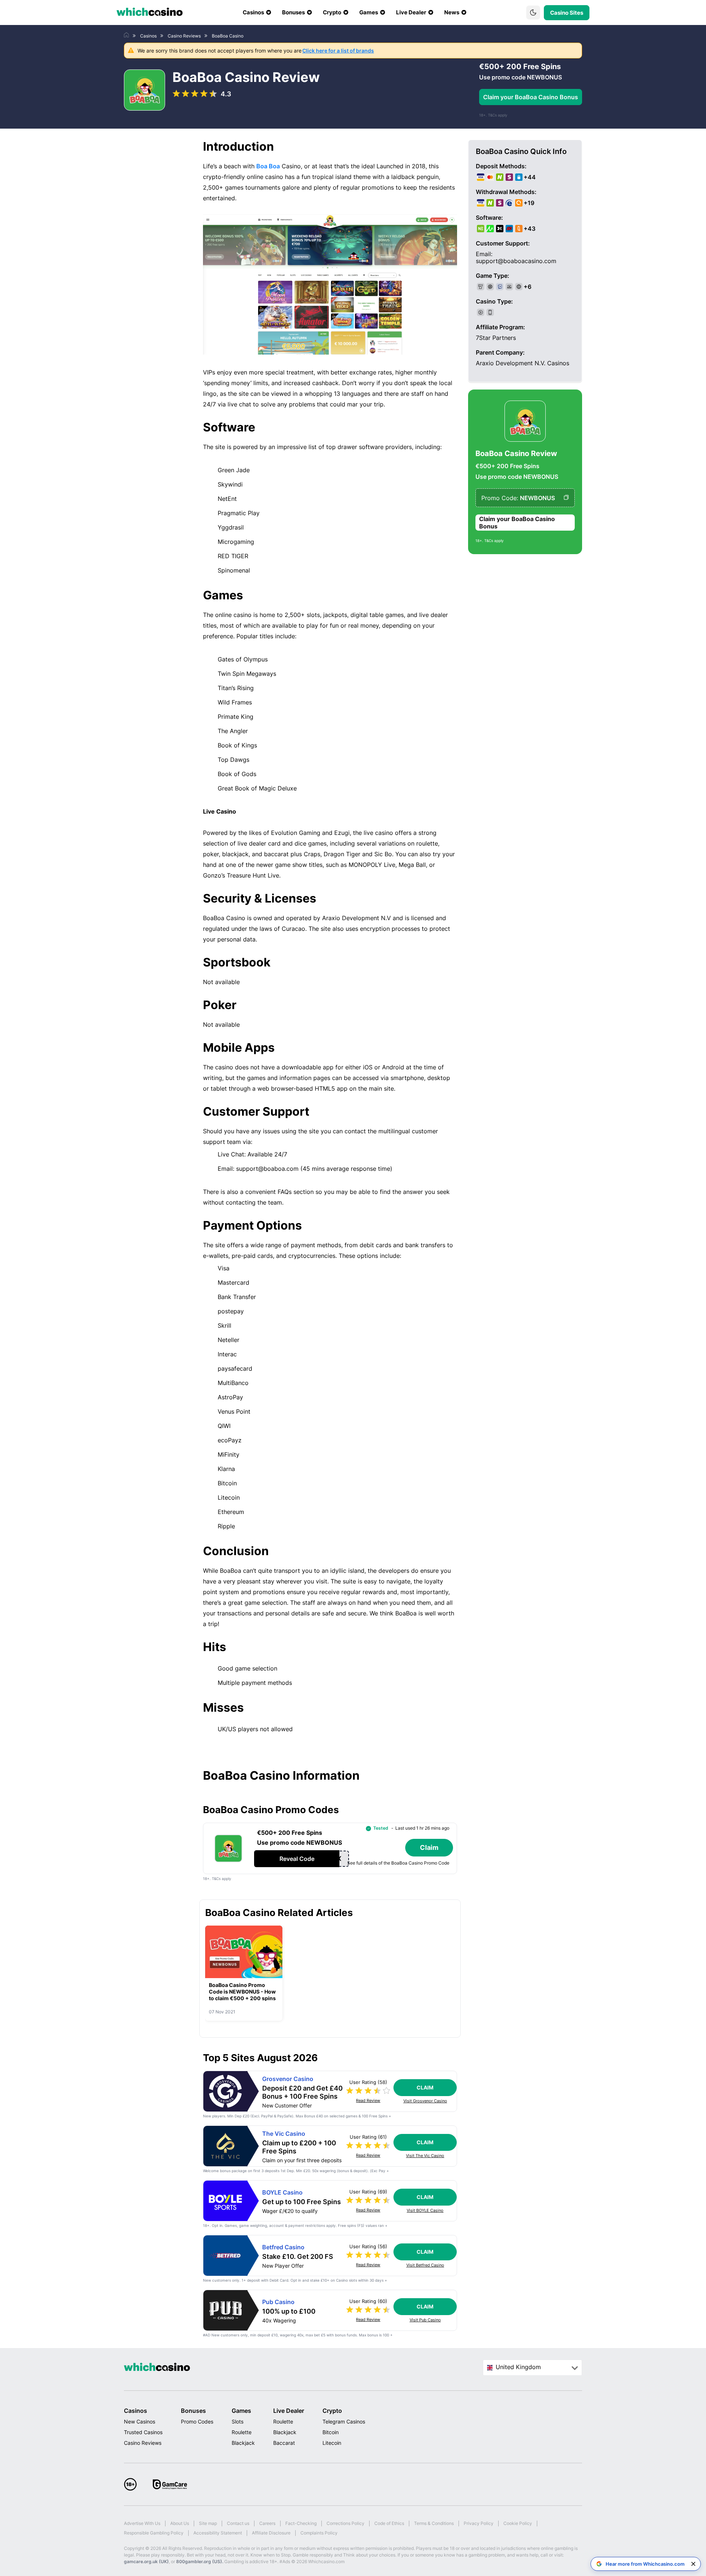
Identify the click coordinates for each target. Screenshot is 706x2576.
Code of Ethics (389, 2523)
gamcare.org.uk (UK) (146, 2561)
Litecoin (332, 2443)
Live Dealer (289, 2411)
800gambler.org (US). (200, 2561)
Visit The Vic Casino (425, 2156)
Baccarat (284, 2443)
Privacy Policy (479, 2523)
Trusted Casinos (143, 2432)
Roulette (242, 2432)
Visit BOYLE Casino (425, 2211)
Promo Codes (197, 2421)
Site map (208, 2523)
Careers (267, 2523)
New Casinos (140, 2421)
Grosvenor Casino (288, 2079)
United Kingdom (518, 2367)
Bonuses (193, 2411)
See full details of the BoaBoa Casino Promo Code (398, 1863)
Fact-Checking (301, 2523)
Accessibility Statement (218, 2533)
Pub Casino (278, 2302)
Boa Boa (268, 166)
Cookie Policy (518, 2523)
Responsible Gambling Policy (154, 2533)
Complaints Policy (319, 2533)
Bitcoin (331, 2432)
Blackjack (243, 2443)
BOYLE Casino (282, 2193)
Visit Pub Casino (425, 2320)
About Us (180, 2523)
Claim (425, 2087)
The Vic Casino (284, 2134)
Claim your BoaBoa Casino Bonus (531, 97)
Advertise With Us (142, 2523)
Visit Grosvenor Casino (425, 2101)
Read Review (368, 2101)
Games (241, 2411)
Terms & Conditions (434, 2523)
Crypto (332, 2411)
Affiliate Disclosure (271, 2533)
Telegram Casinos (344, 2421)
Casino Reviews (143, 2443)
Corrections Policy (345, 2523)
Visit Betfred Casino (425, 2265)
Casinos (136, 2411)
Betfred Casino (283, 2247)
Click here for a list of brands (338, 51)
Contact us (238, 2523)
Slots (238, 2421)
